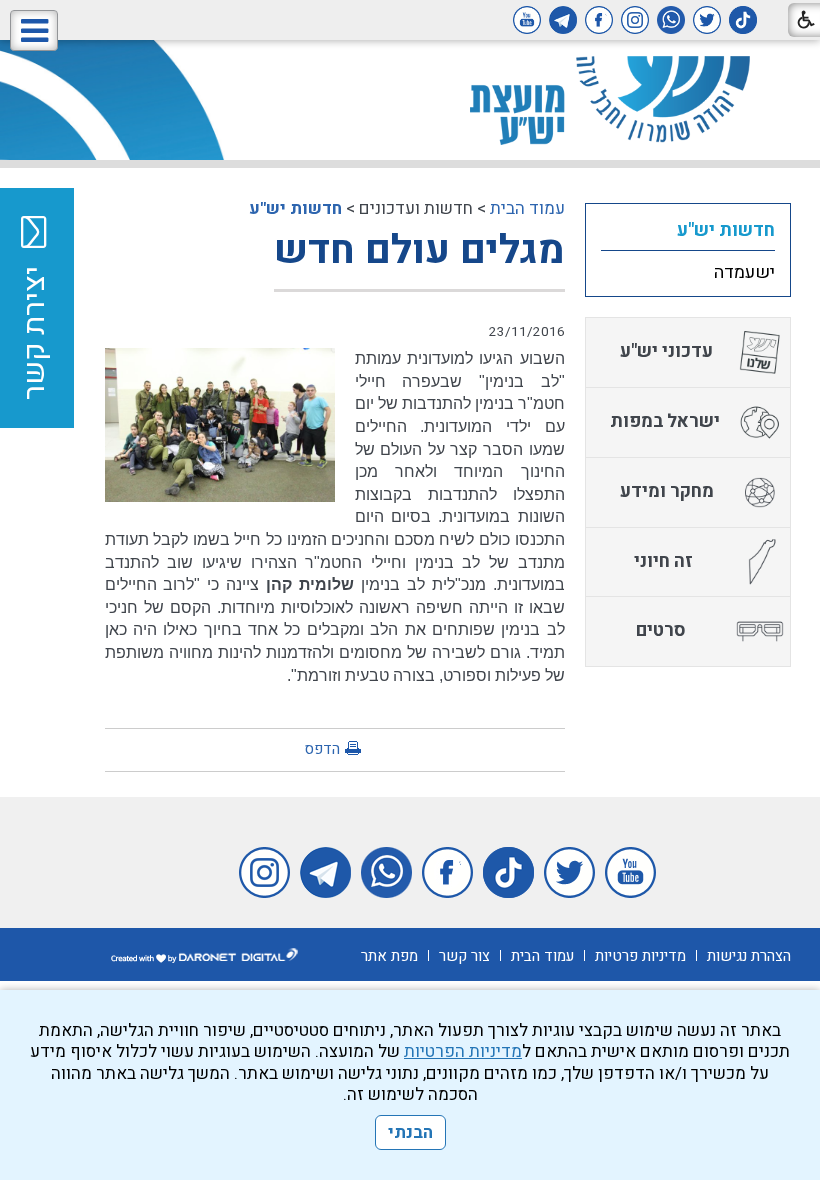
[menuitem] (688, 230)
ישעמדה (744, 272)
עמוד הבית (527, 208)
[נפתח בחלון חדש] (743, 20)
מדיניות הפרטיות (463, 1051)
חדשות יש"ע (295, 208)
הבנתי (410, 1132)
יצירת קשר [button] (35, 333)
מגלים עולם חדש (419, 250)
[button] (34, 30)
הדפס (322, 749)
